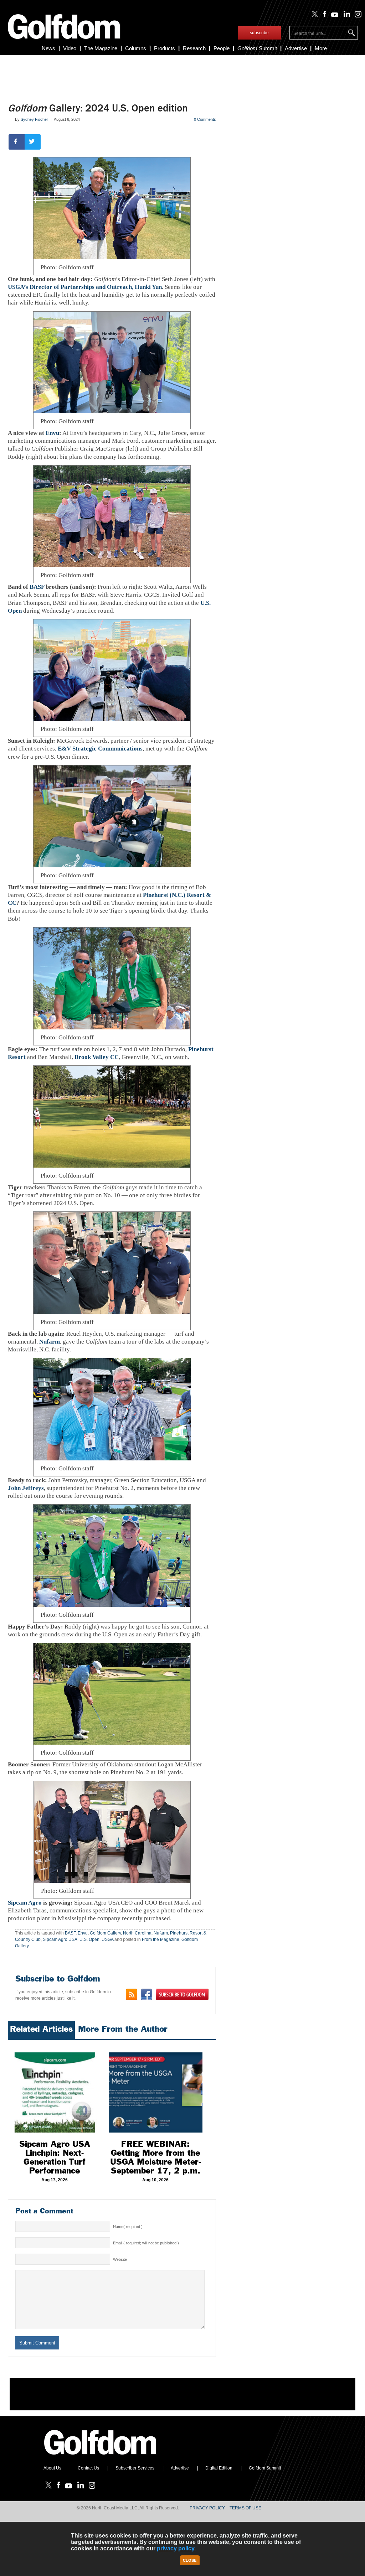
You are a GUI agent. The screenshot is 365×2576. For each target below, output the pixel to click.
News (48, 48)
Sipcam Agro (25, 1903)
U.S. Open (89, 1939)
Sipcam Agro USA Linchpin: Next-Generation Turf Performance (55, 2157)
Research (194, 48)
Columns (136, 48)
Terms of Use (245, 2508)
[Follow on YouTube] (333, 16)
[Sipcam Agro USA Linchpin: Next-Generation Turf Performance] (55, 2088)
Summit (257, 48)
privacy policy (176, 2548)
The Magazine (101, 48)
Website (120, 2259)
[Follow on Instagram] (356, 16)
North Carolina (137, 1933)
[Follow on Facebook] (323, 16)
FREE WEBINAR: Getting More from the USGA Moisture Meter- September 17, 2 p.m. (156, 2157)
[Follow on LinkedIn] (345, 16)
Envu (52, 433)
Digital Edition (219, 2468)
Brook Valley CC (97, 1057)
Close (190, 2560)
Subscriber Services (135, 2468)
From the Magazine (161, 1939)
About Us (52, 2468)
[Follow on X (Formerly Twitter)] (313, 16)
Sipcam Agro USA (60, 1939)
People (222, 48)
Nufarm (50, 1342)
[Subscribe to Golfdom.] (182, 1994)
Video (70, 48)
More (321, 48)
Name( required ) (128, 2227)
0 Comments (205, 119)
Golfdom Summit (265, 2468)
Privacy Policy (207, 2508)
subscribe (259, 33)
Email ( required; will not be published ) (146, 2243)
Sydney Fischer (34, 119)
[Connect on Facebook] (146, 1994)
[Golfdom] (101, 2458)
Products (164, 48)
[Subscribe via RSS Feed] (132, 1994)
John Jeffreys (26, 1488)
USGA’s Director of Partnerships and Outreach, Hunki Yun (85, 287)
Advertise (296, 48)
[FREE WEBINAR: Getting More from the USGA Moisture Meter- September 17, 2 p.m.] (156, 2088)
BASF (37, 587)
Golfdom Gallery (105, 1933)
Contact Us (88, 2468)
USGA (107, 1939)
